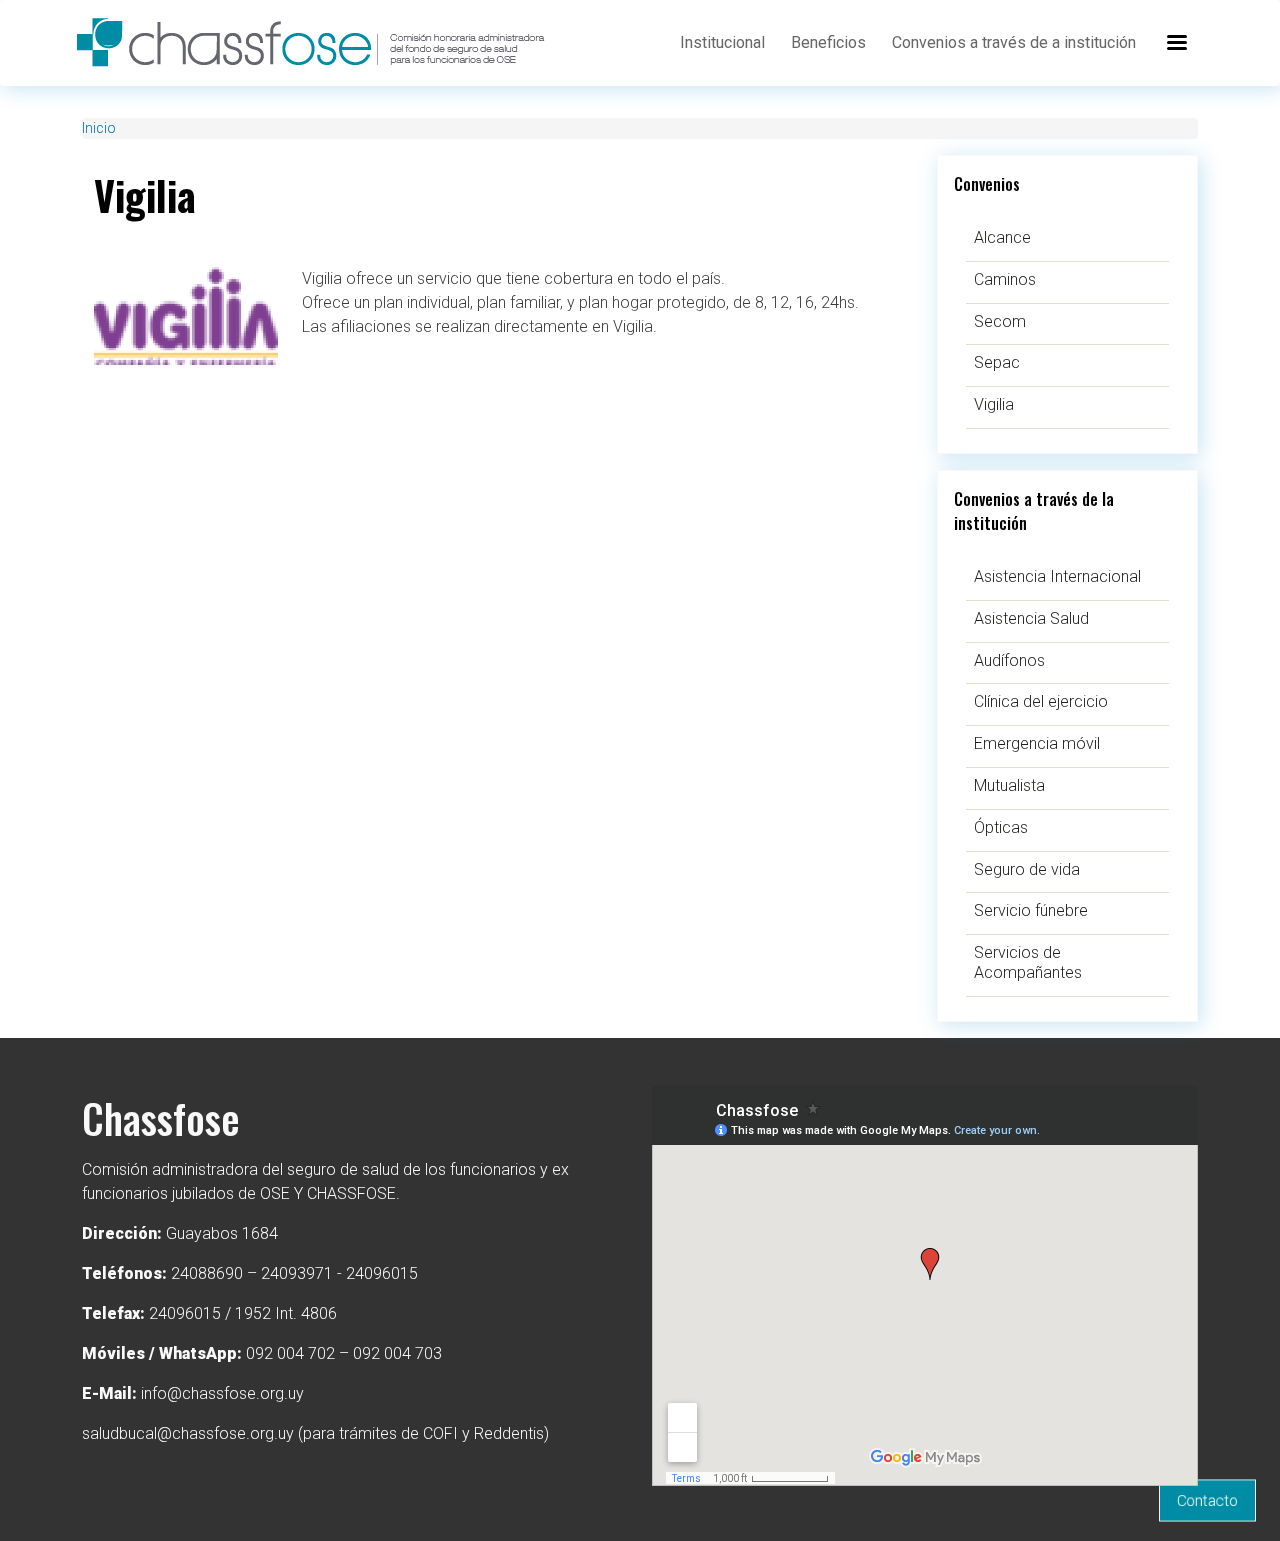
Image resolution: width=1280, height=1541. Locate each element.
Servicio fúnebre (1031, 910)
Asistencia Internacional (1057, 576)
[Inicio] (324, 43)
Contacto (1207, 1501)
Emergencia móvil (1037, 743)
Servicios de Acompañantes (1028, 962)
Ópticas (1001, 827)
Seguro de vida (1027, 869)
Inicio (99, 128)
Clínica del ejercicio (1041, 701)
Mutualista (1009, 785)
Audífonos (1009, 660)
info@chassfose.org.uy (222, 1393)
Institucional (722, 42)
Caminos (1005, 279)
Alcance (1002, 237)
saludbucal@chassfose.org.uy (188, 1433)
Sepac (997, 362)
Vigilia (994, 404)
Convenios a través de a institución (1014, 42)
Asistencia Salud (1031, 618)
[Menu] (1176, 43)
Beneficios (828, 42)
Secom (1000, 321)
